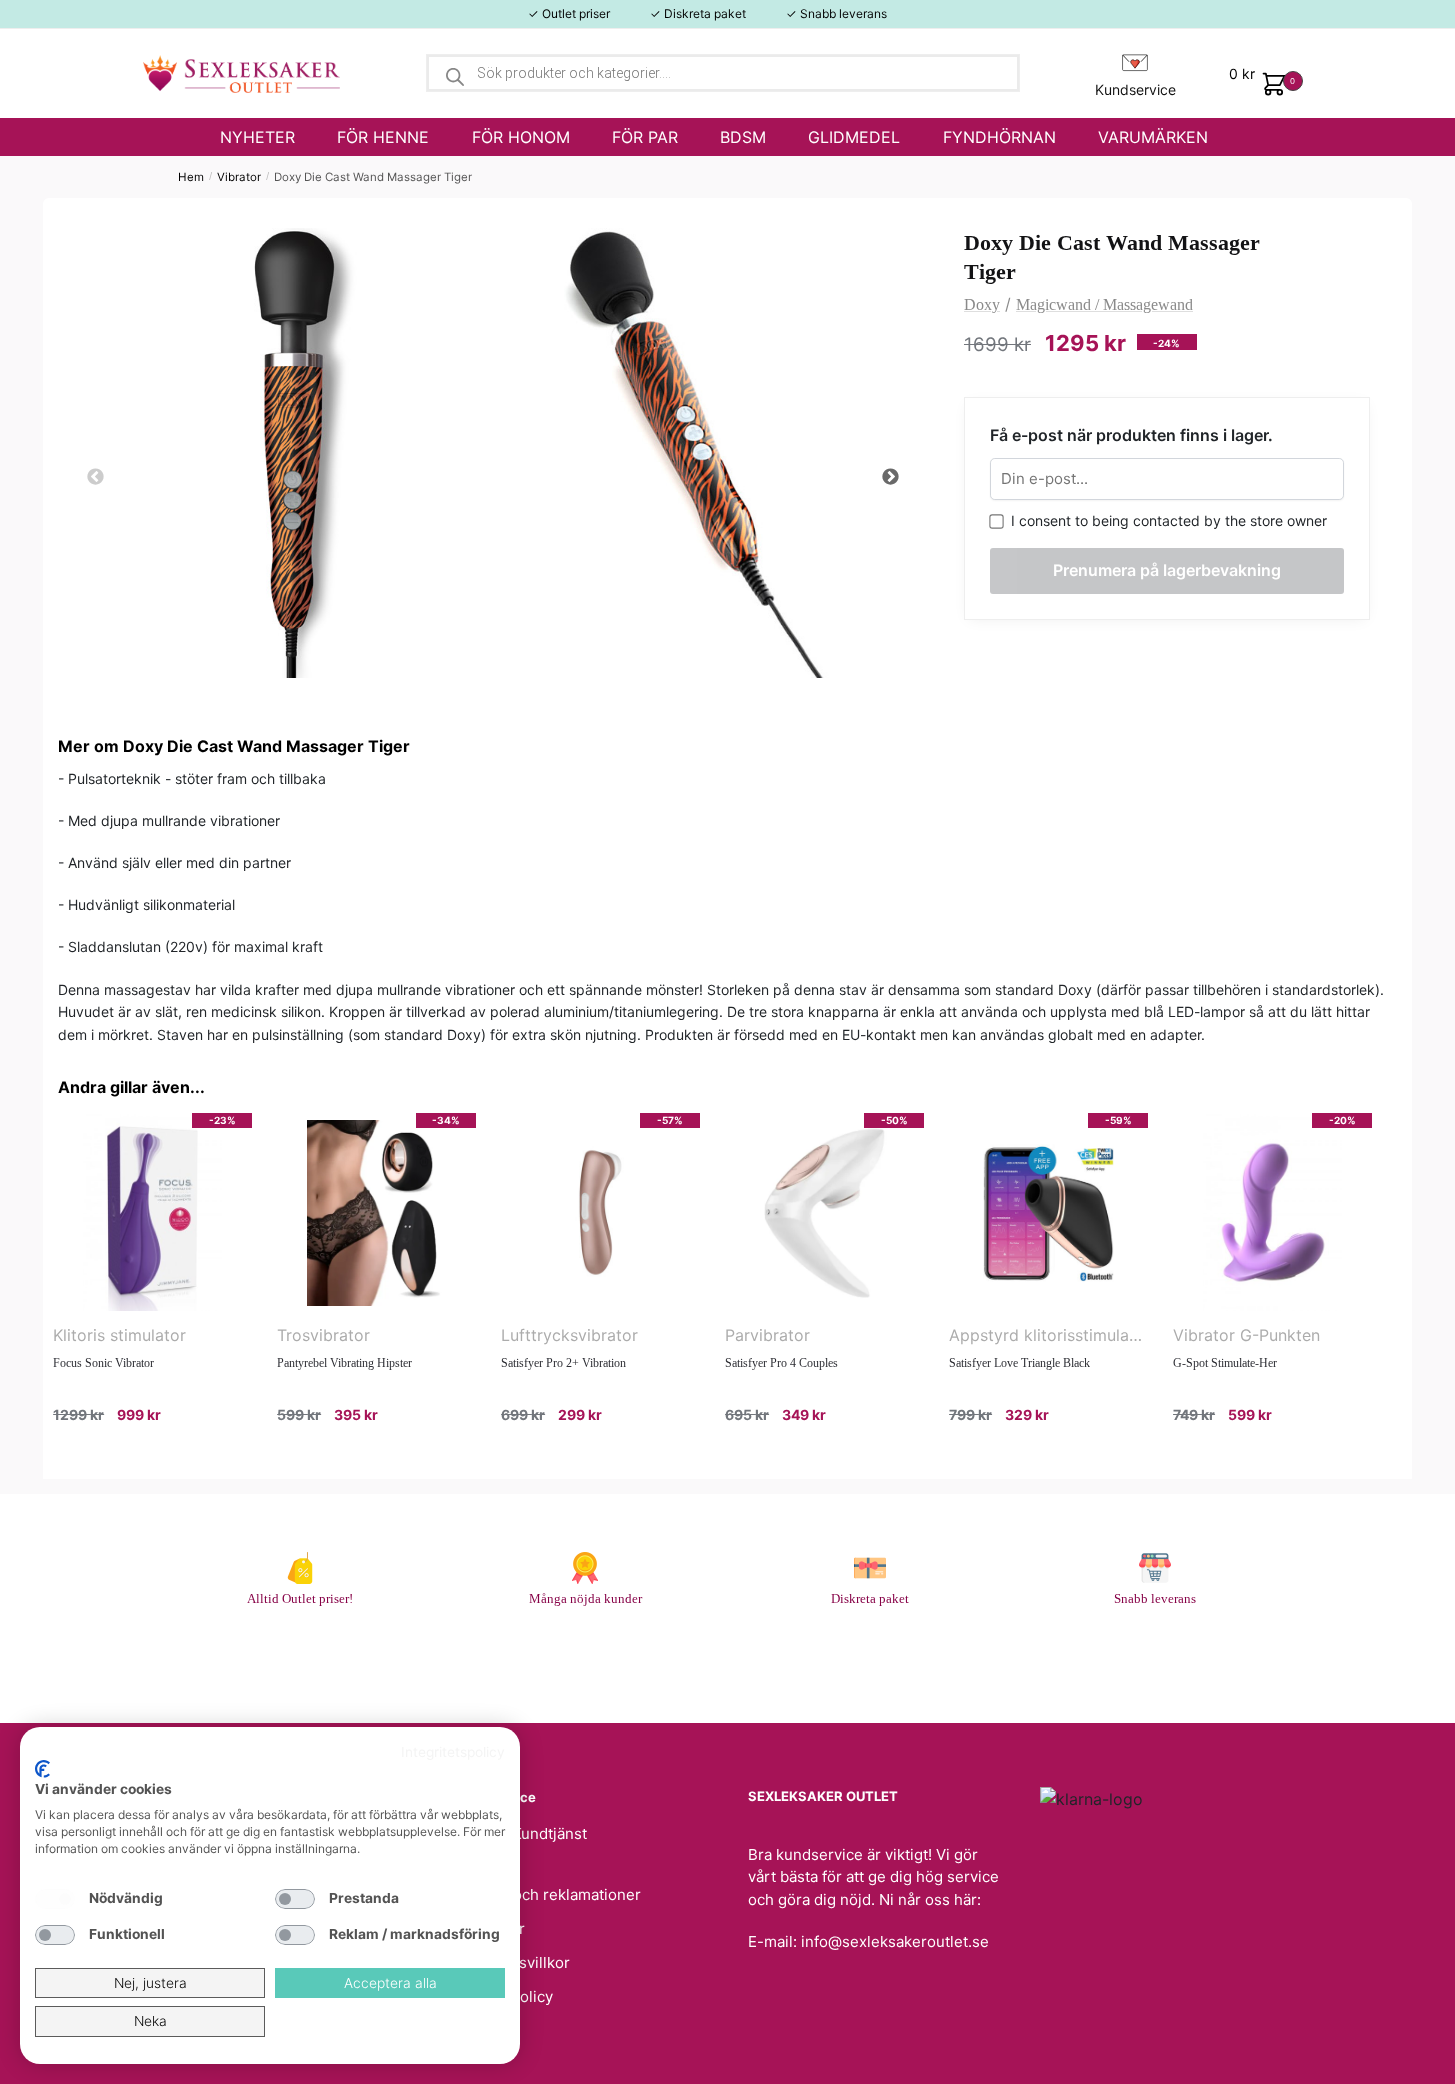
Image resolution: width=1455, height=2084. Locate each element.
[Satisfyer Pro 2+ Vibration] (600, 1213)
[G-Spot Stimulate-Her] (1272, 1213)
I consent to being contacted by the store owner (1165, 520)
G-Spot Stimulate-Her (1225, 1363)
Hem (191, 177)
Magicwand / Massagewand (1104, 304)
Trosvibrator (323, 1335)
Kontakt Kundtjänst (521, 1833)
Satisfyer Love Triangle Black (1019, 1363)
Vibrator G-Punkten (1246, 1335)
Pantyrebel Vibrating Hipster (344, 1363)
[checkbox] (55, 1899)
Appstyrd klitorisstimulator (1048, 1335)
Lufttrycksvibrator (569, 1335)
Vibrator (239, 177)
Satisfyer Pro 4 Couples (781, 1363)
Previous (95, 478)
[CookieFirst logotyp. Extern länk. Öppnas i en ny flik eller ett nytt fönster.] (42, 1769)
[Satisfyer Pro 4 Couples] (824, 1213)
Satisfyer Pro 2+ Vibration (563, 1363)
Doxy (982, 304)
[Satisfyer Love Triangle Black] (1048, 1213)
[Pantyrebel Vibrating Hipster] (376, 1213)
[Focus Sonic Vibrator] (152, 1213)
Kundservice (1135, 89)
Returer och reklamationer (548, 1894)
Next (890, 478)
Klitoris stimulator (119, 1335)
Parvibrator (767, 1335)
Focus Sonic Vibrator (103, 1363)
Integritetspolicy (453, 1752)
